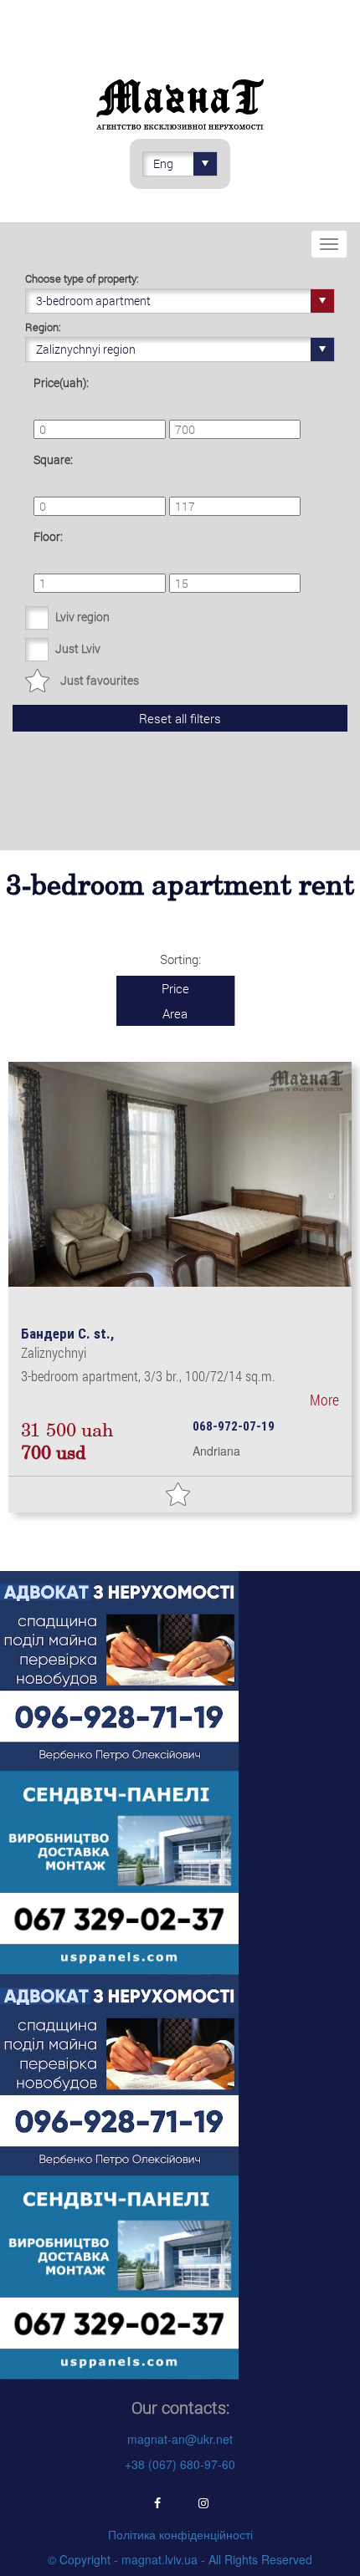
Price (175, 988)
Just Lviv (78, 648)
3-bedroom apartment (93, 301)
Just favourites (100, 680)
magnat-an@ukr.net (180, 2439)
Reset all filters (180, 718)
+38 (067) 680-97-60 (180, 2464)
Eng (163, 163)
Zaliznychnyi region (86, 349)
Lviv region (82, 617)
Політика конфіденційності (180, 2534)
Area (175, 1013)
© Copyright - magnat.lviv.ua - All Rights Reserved (180, 2559)
